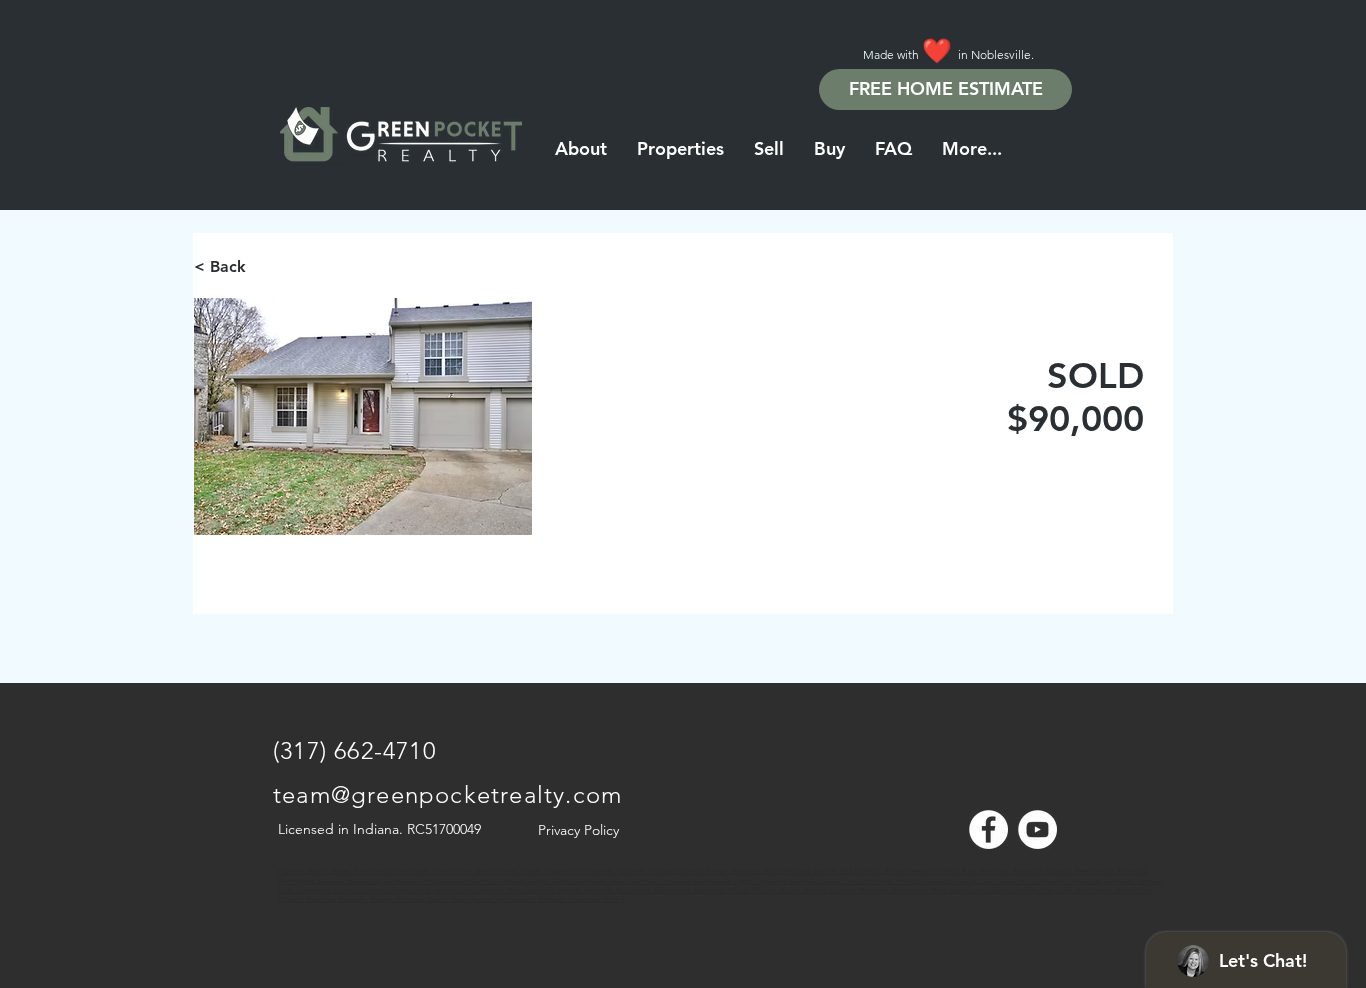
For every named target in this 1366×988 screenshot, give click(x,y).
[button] (972, 149)
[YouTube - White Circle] (1037, 829)
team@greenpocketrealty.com (447, 794)
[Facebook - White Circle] (988, 829)
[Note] (291, 880)
